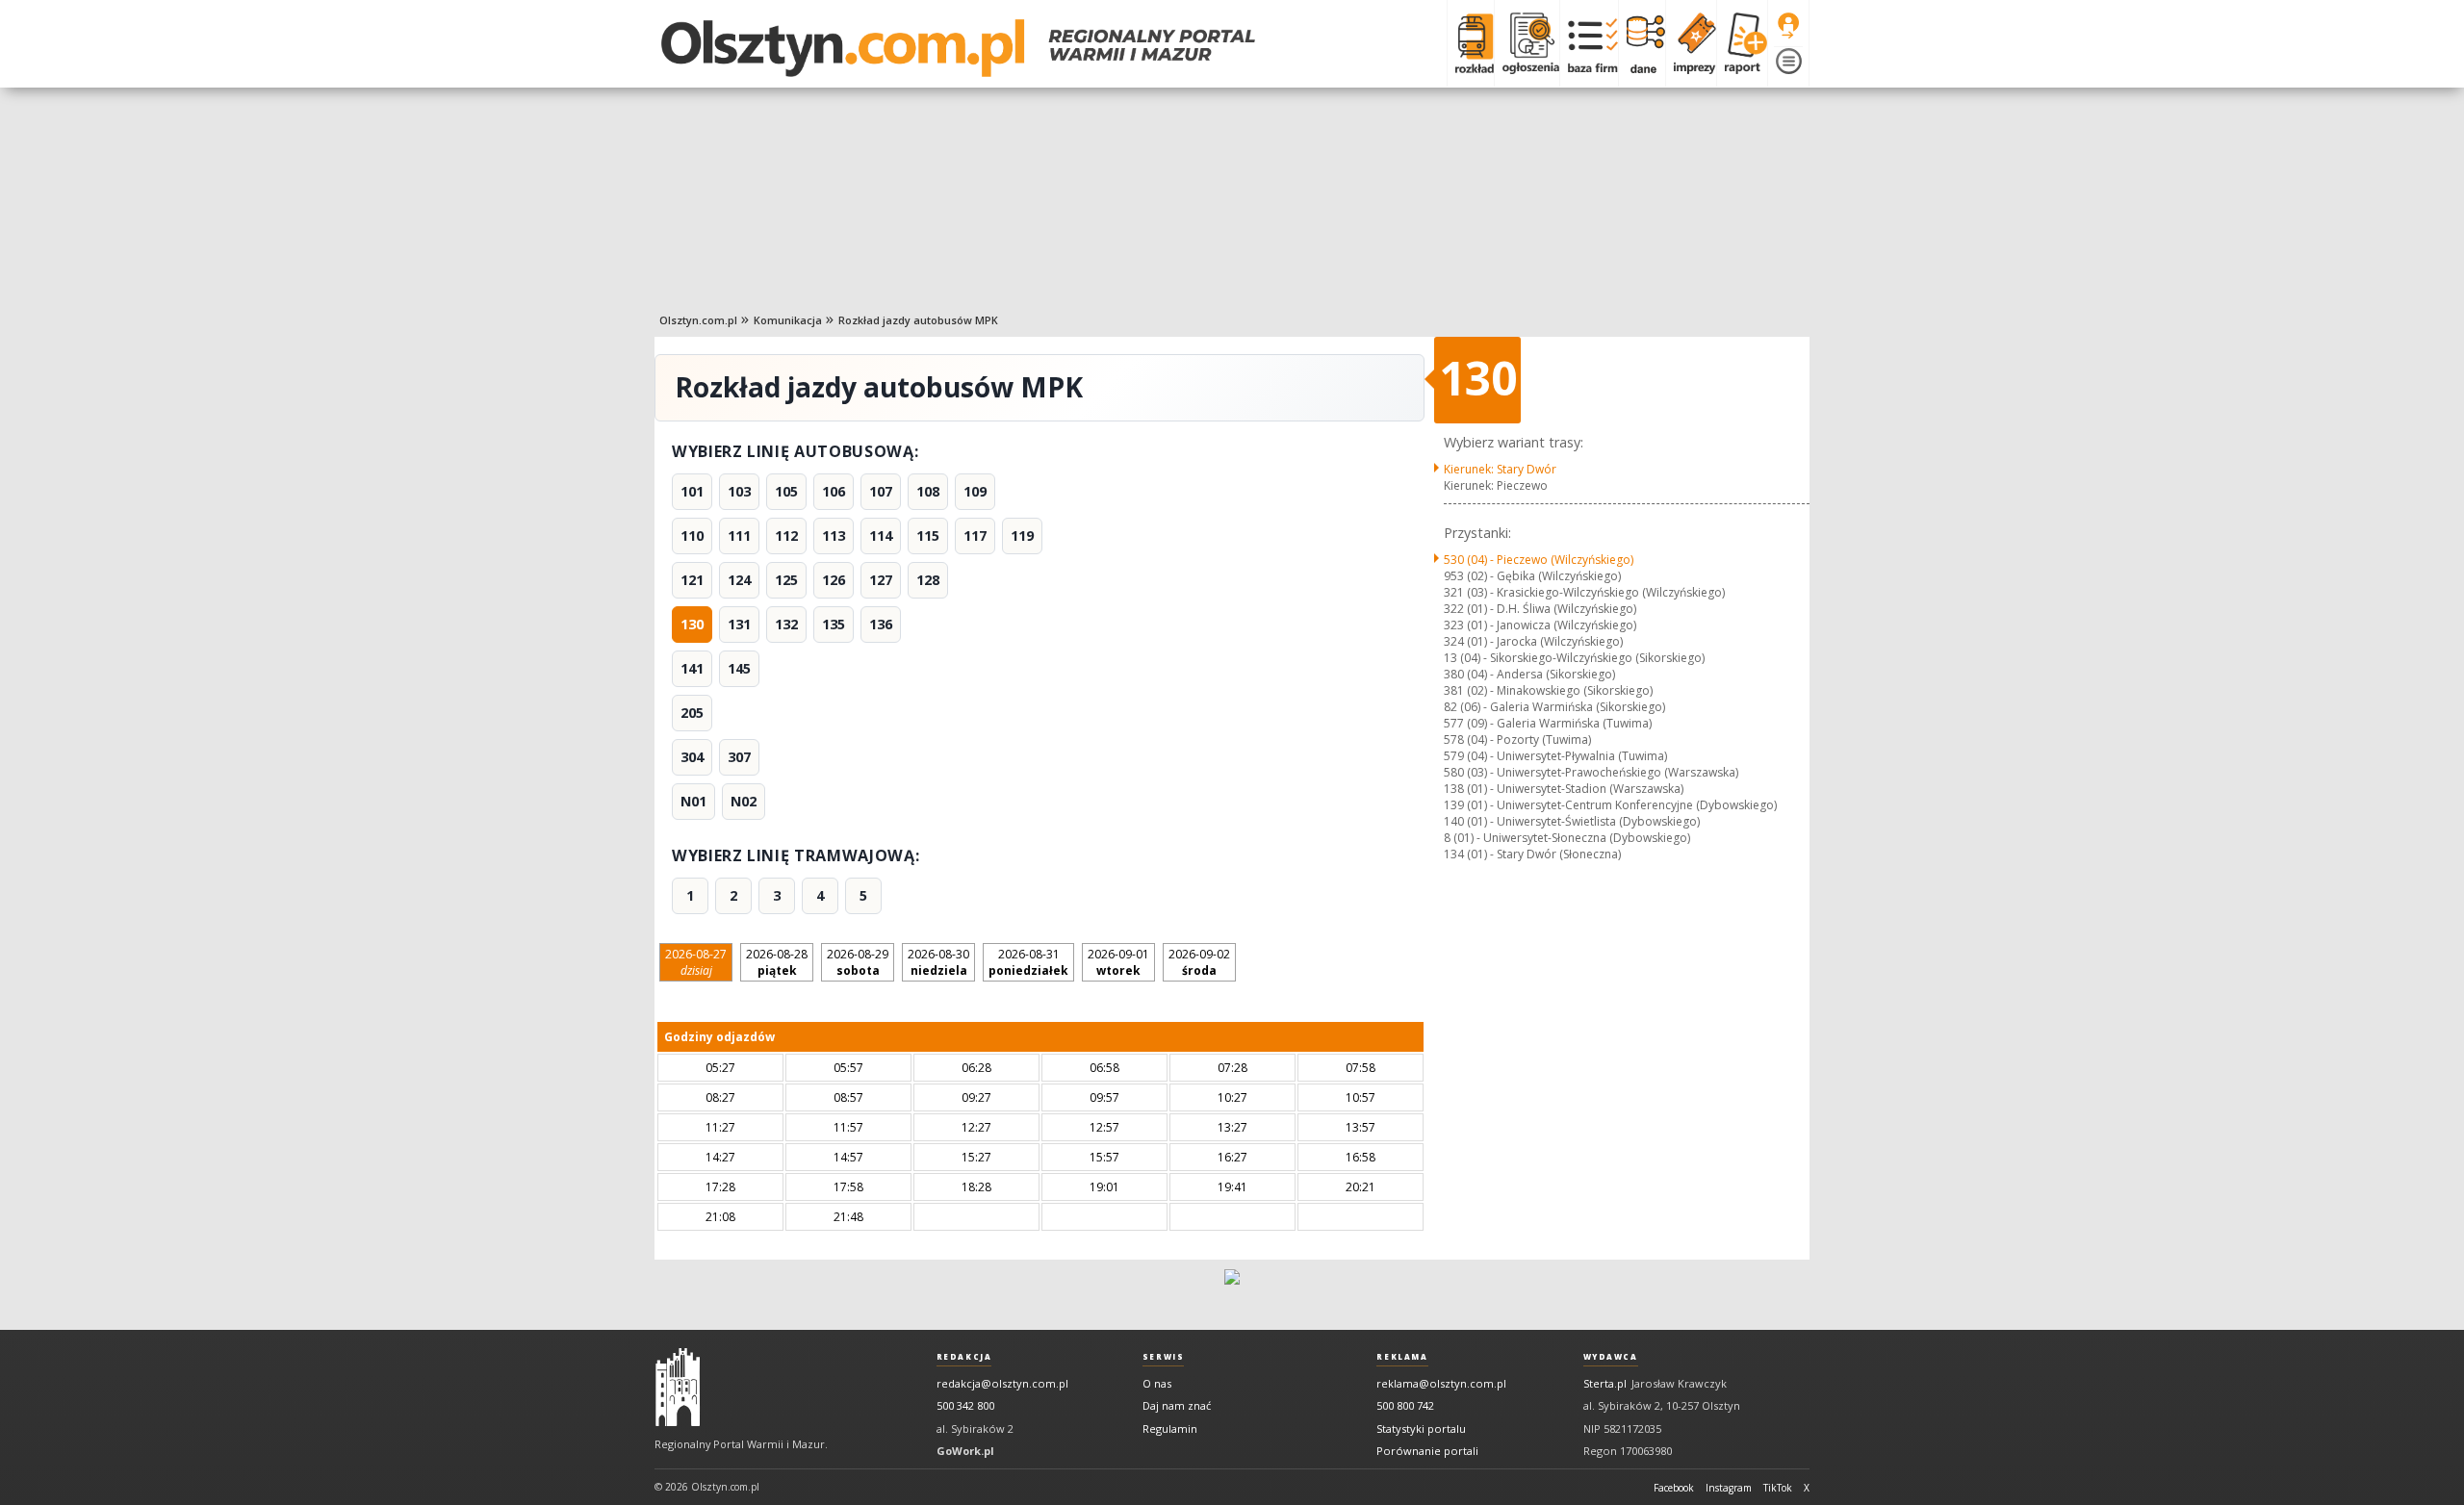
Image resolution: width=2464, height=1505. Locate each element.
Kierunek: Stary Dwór (1500, 469)
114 (881, 536)
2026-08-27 (696, 962)
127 (881, 580)
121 (692, 580)
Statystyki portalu (1421, 1428)
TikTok (1778, 1488)
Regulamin (1170, 1428)
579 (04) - (1555, 756)
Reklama (1402, 1357)
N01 (693, 801)
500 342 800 (965, 1405)
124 (739, 580)
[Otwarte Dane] (1642, 43)
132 (786, 624)
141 (692, 668)
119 (1022, 536)
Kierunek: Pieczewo (1496, 485)
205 (692, 713)
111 (739, 536)
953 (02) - (1532, 576)
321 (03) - (1584, 592)
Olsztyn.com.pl (698, 320)
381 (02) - (1548, 690)
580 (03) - (1591, 772)
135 (834, 624)
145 (739, 668)
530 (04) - (1539, 560)
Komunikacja (788, 320)
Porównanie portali (1427, 1451)
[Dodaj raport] (1742, 43)
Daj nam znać (1177, 1405)
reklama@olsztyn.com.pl (1441, 1383)
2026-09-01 (1118, 962)
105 (786, 491)
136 (881, 624)
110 (692, 536)
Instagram (1729, 1488)
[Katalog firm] (1589, 43)
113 (834, 536)
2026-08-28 (777, 962)
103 (739, 491)
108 (928, 491)
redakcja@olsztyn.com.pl (1002, 1383)
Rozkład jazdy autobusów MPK (918, 320)
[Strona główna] (958, 48)
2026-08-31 (1028, 962)
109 (975, 491)
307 (739, 757)
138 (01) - (1564, 789)
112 (786, 536)
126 (834, 580)
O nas (1157, 1383)
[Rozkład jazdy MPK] (1470, 43)
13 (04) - (1574, 658)
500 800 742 (1405, 1405)
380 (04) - (1529, 674)
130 (692, 624)
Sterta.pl (1605, 1383)
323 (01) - (1540, 625)
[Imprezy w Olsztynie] (1691, 43)
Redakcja (964, 1357)
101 (692, 491)
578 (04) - (1517, 740)
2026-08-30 (938, 962)
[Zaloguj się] (1788, 26)
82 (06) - (1554, 707)
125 (786, 580)
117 (975, 536)
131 (739, 624)
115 (928, 536)
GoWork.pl (965, 1451)
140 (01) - (1572, 821)
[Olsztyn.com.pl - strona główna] (678, 1388)
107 (881, 491)
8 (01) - (1567, 838)
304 (692, 757)
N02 (744, 801)
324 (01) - (1533, 641)
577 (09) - (1548, 723)
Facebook (1674, 1488)
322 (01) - (1540, 609)
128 (928, 580)
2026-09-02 (1199, 962)
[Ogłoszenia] (1527, 43)
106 (834, 491)
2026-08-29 (858, 962)
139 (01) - (1610, 805)
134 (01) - (1532, 854)
